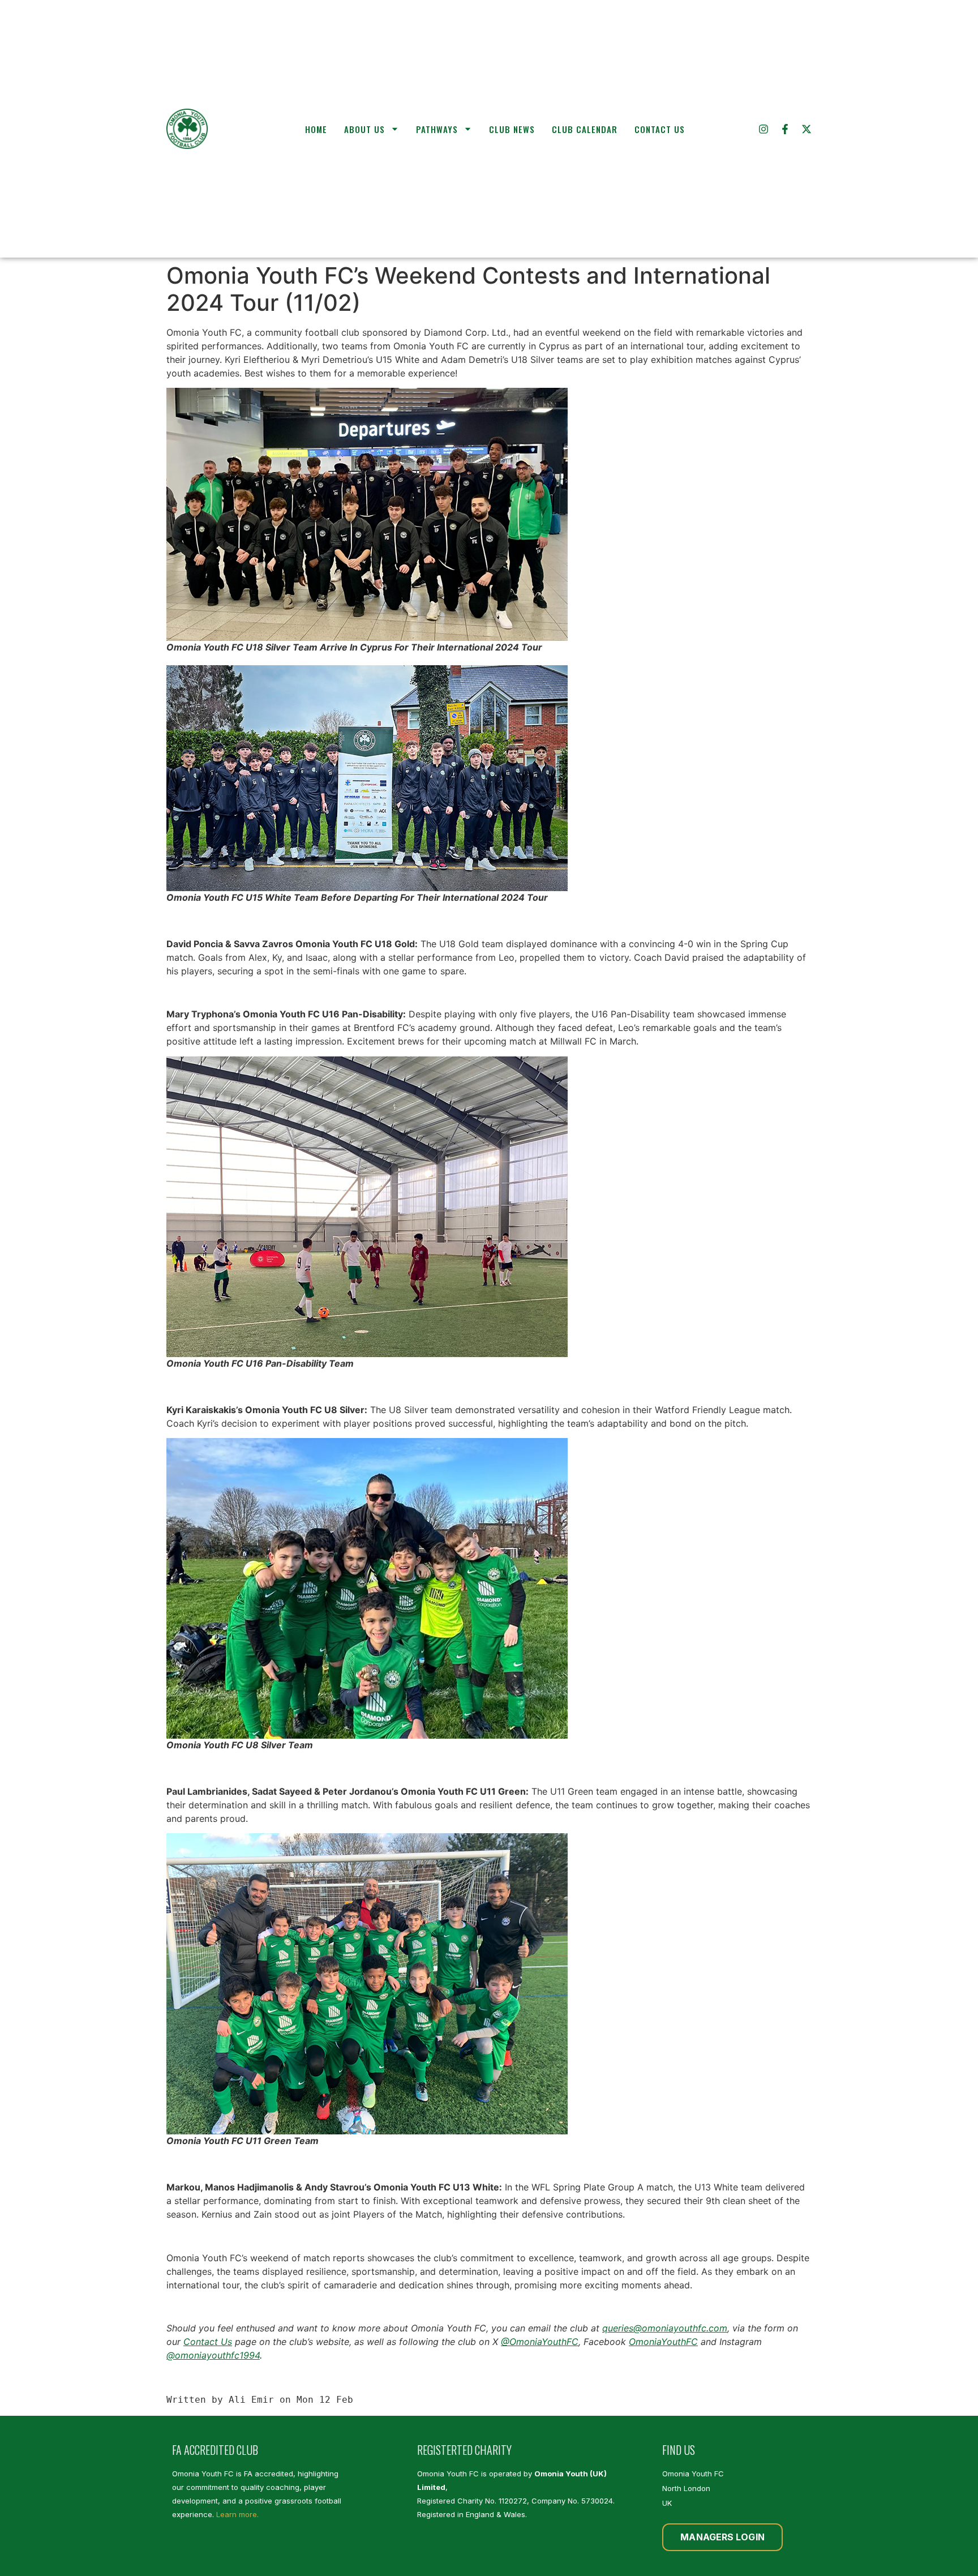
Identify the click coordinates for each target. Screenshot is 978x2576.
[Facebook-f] (785, 129)
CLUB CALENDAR (585, 129)
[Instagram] (763, 129)
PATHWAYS (437, 129)
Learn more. (237, 2514)
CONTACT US (660, 129)
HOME (316, 129)
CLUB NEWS (512, 129)
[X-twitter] (807, 129)
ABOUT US (364, 129)
